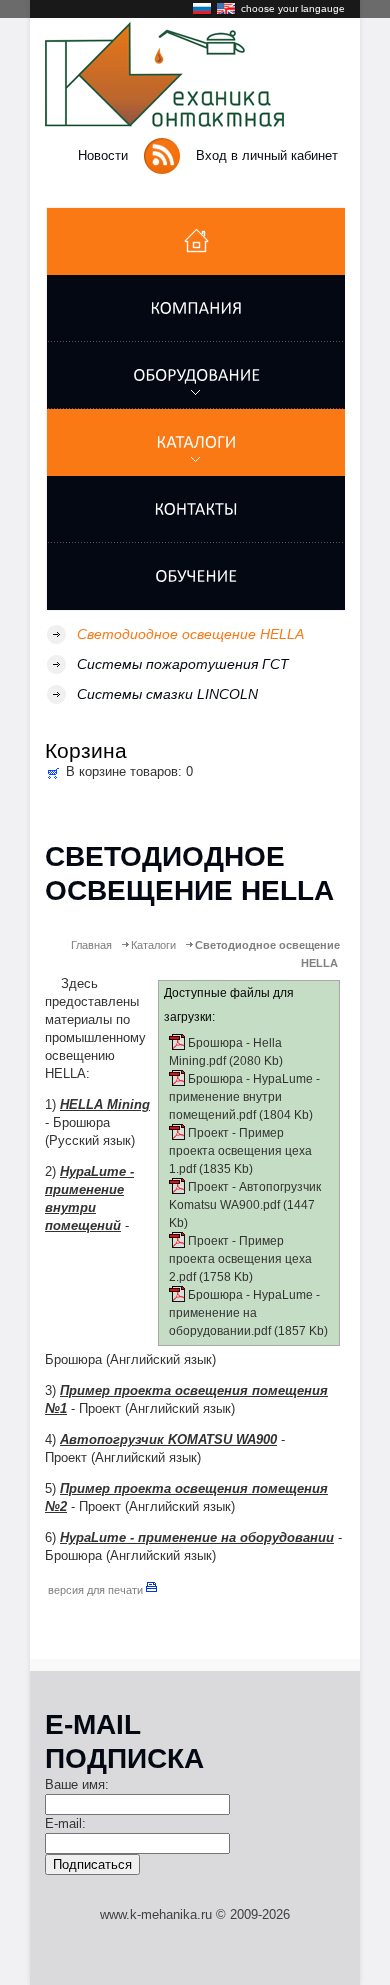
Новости (103, 155)
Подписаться (92, 1864)
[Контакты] (196, 509)
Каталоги (153, 945)
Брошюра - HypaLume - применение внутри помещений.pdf (244, 1097)
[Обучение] (196, 576)
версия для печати (97, 1590)
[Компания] (196, 308)
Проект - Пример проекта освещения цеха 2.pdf (240, 1259)
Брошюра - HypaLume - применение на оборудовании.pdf (244, 1313)
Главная (91, 945)
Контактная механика (172, 74)
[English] (227, 11)
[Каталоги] (196, 442)
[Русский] (203, 11)
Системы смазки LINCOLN (167, 694)
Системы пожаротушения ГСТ (183, 664)
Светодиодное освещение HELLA (190, 634)
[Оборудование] (196, 375)
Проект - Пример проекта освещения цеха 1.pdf (240, 1151)
